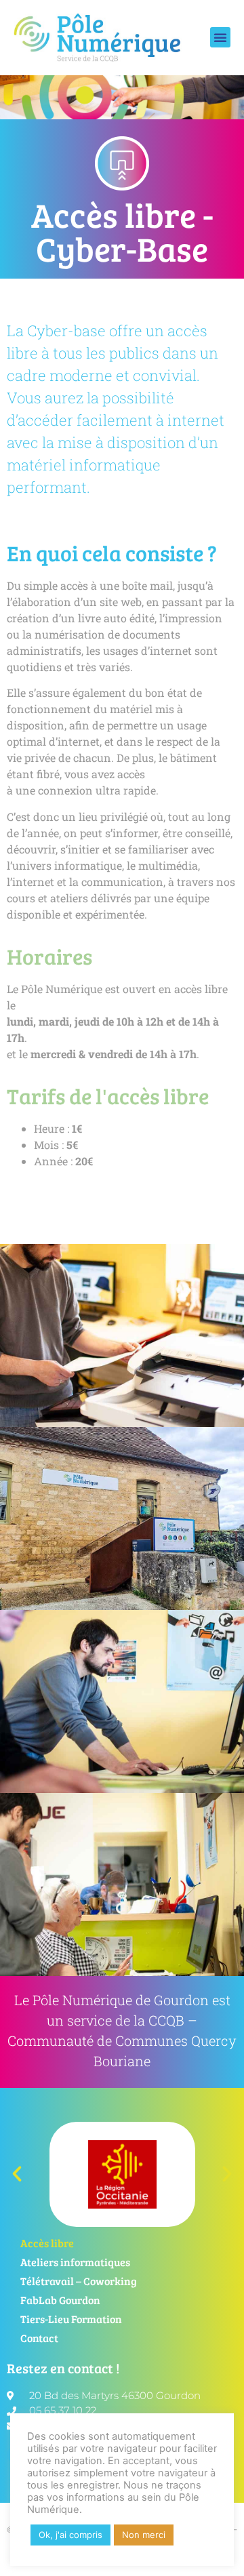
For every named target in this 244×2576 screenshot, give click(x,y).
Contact (39, 2338)
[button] (220, 37)
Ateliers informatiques (75, 2262)
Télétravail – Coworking (79, 2281)
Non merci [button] (144, 2535)
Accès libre (47, 2243)
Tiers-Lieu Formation (71, 2319)
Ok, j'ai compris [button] (70, 2535)
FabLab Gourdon (60, 2300)
